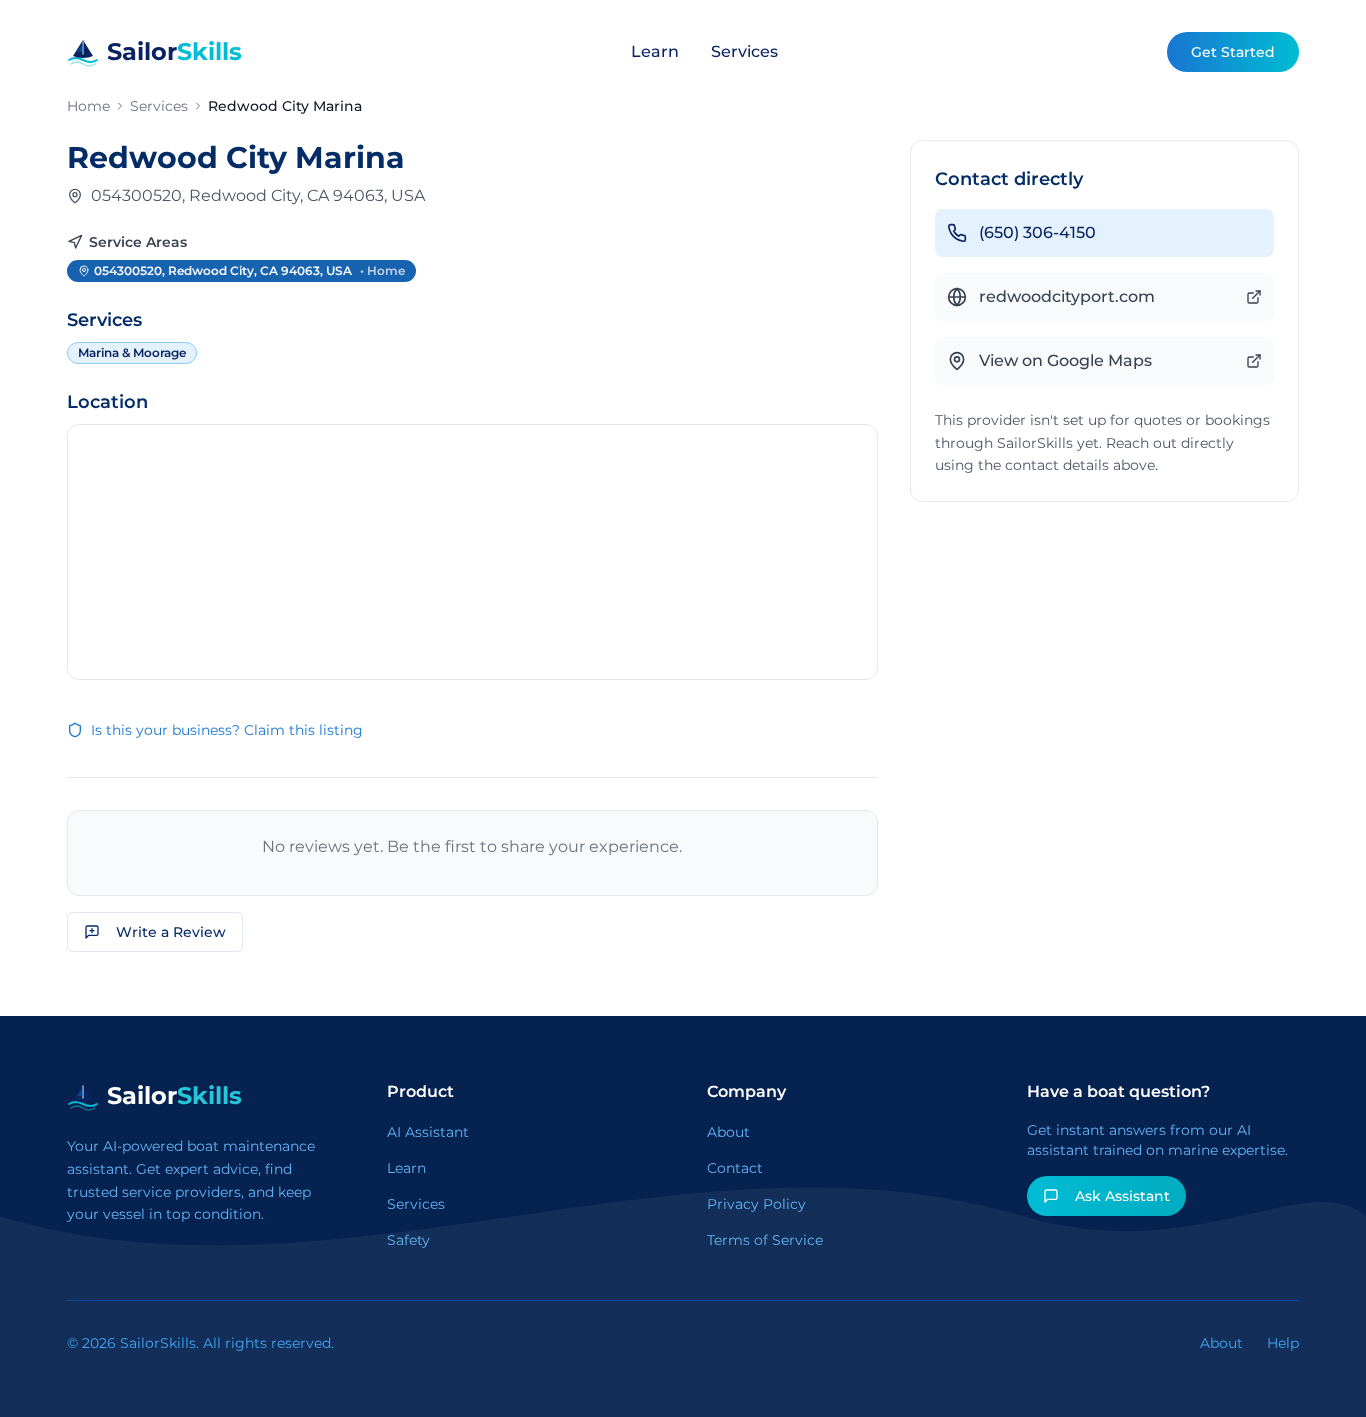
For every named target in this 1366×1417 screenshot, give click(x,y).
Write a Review (171, 932)
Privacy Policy (756, 1204)
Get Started (1233, 52)
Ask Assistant (1122, 1196)
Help (1283, 1343)
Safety (408, 1240)
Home (88, 106)
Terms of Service (765, 1240)
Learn (655, 51)
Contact (735, 1168)
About (728, 1132)
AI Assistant (428, 1132)
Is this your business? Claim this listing (227, 730)
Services (744, 51)
